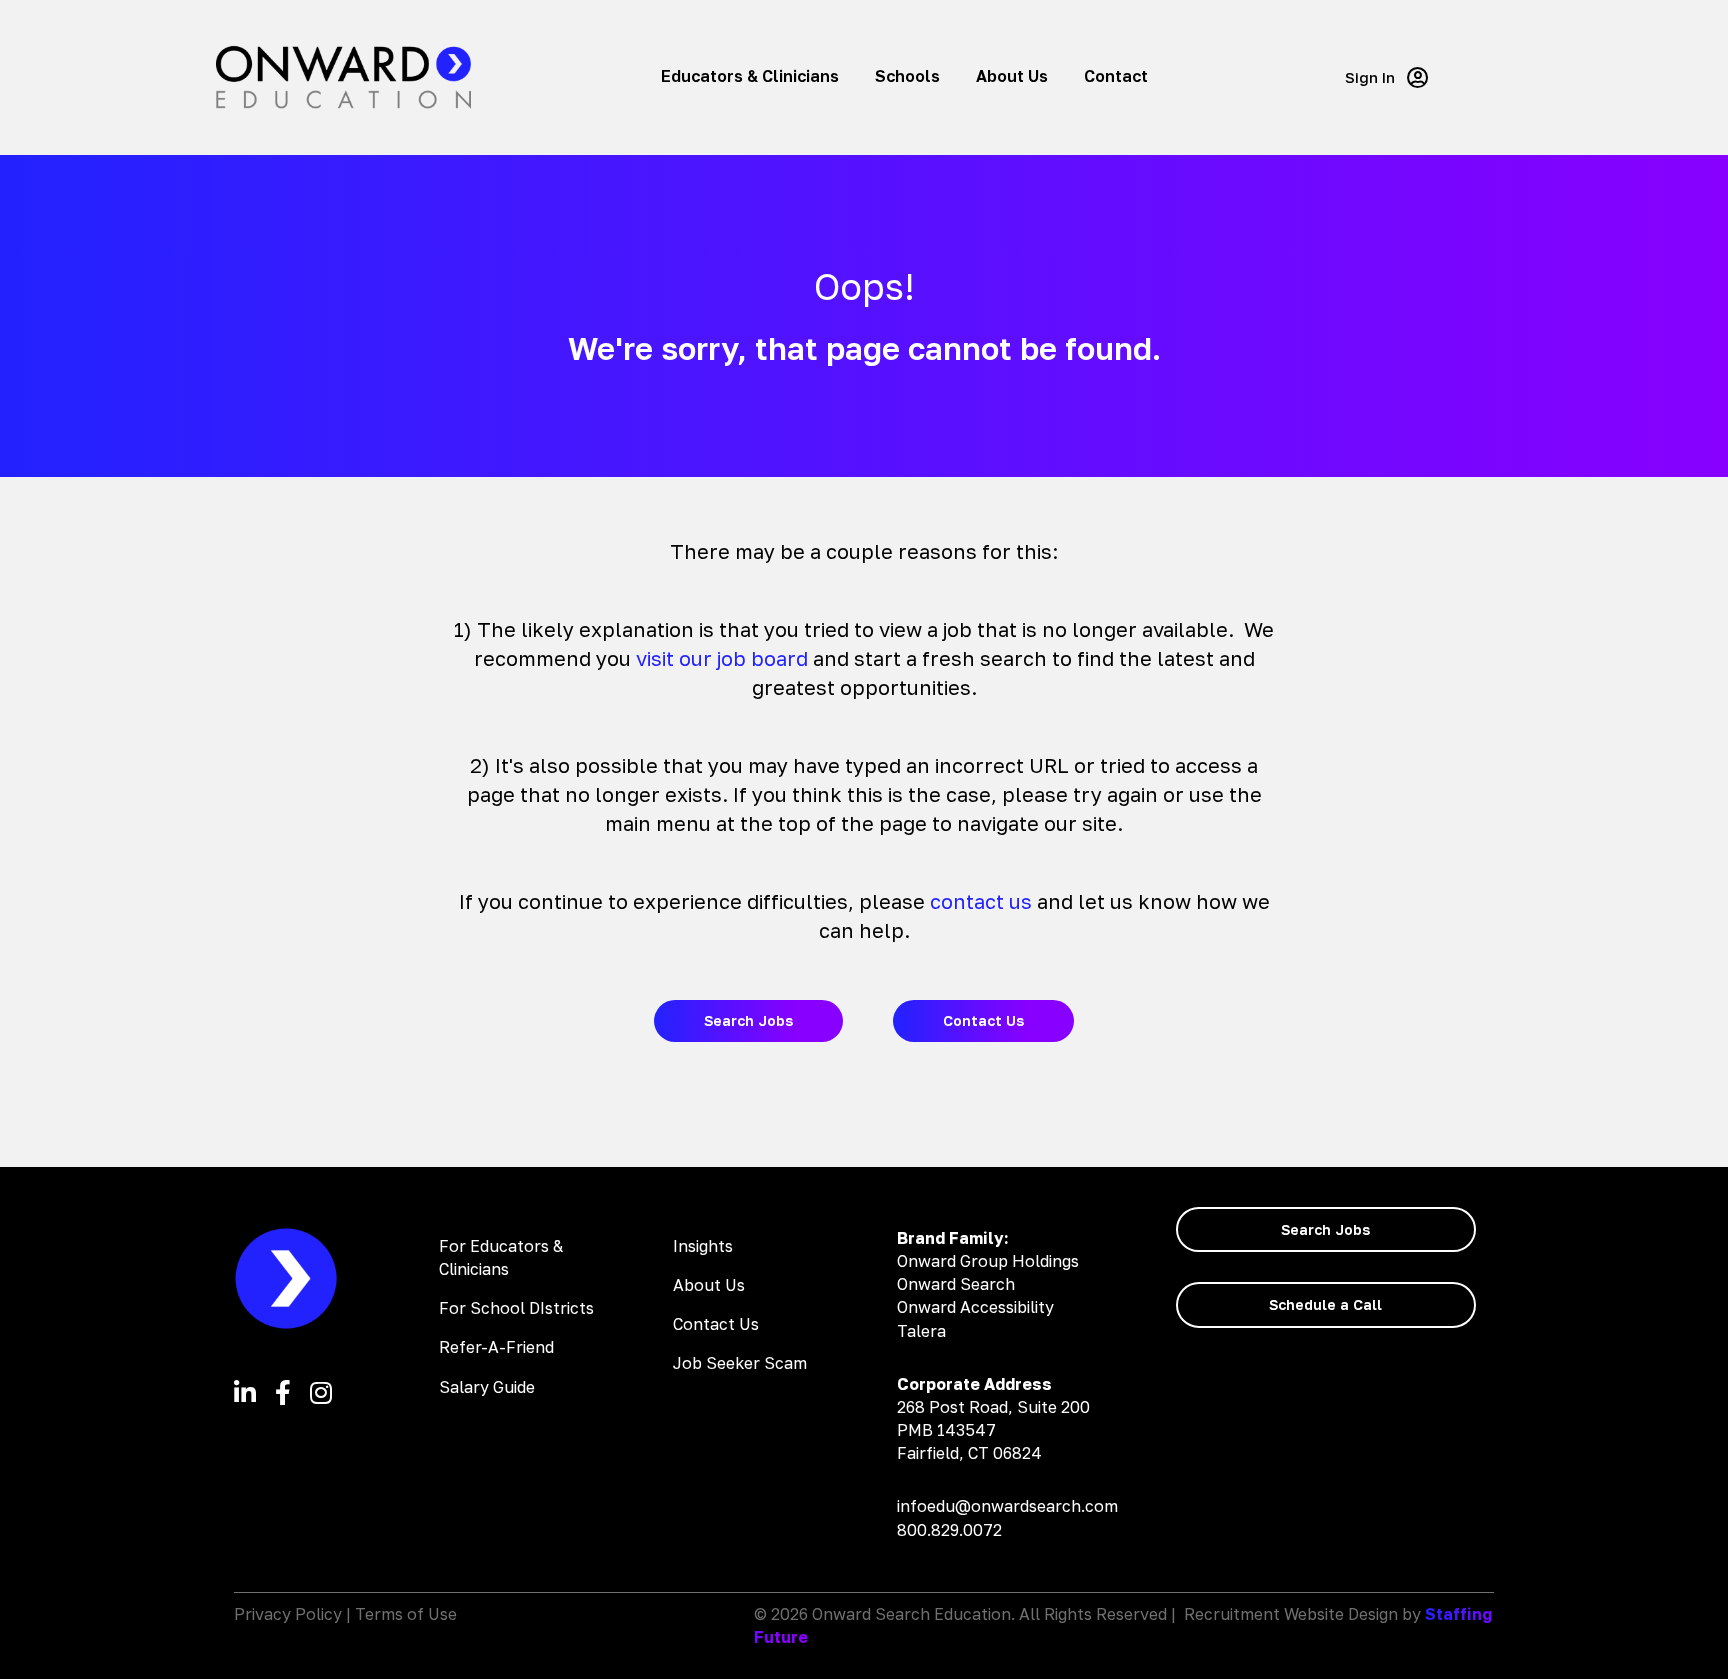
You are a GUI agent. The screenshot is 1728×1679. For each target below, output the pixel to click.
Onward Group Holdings (988, 1261)
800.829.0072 (949, 1530)
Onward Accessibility (975, 1307)
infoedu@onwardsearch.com (1007, 1506)
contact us (981, 901)
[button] (1386, 77)
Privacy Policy (288, 1614)
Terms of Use (406, 1614)
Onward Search (956, 1284)
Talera (921, 1331)
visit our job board (722, 658)
